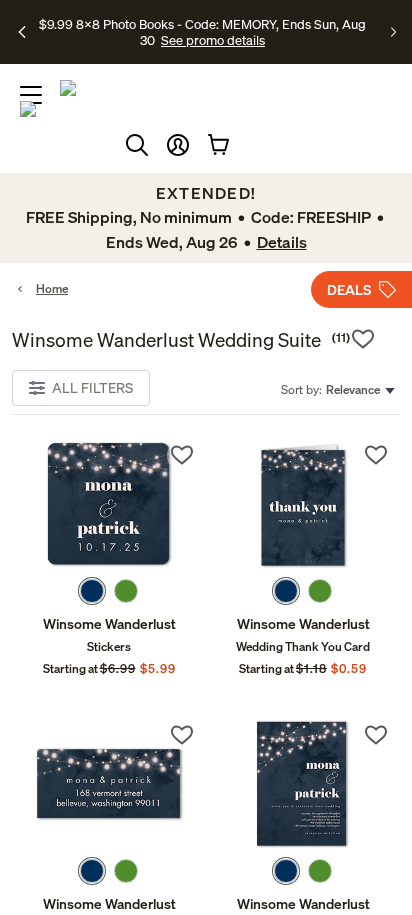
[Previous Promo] (23, 32)
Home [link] (52, 288)
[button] (178, 145)
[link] (109, 504)
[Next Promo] (393, 32)
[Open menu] (31, 95)
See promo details (213, 40)
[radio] (92, 591)
